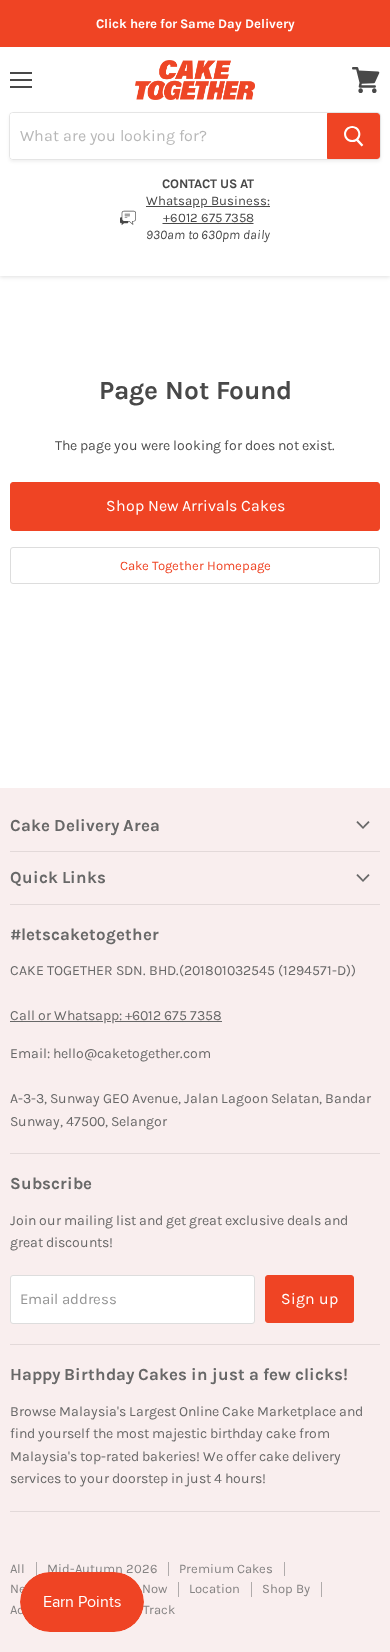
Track (159, 1609)
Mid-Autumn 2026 (102, 1568)
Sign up (309, 1298)
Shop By (286, 1588)
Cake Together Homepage (195, 565)
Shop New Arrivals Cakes (195, 505)
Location (214, 1588)
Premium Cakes (226, 1568)
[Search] (353, 136)
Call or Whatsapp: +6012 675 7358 (116, 1015)
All (17, 1568)
